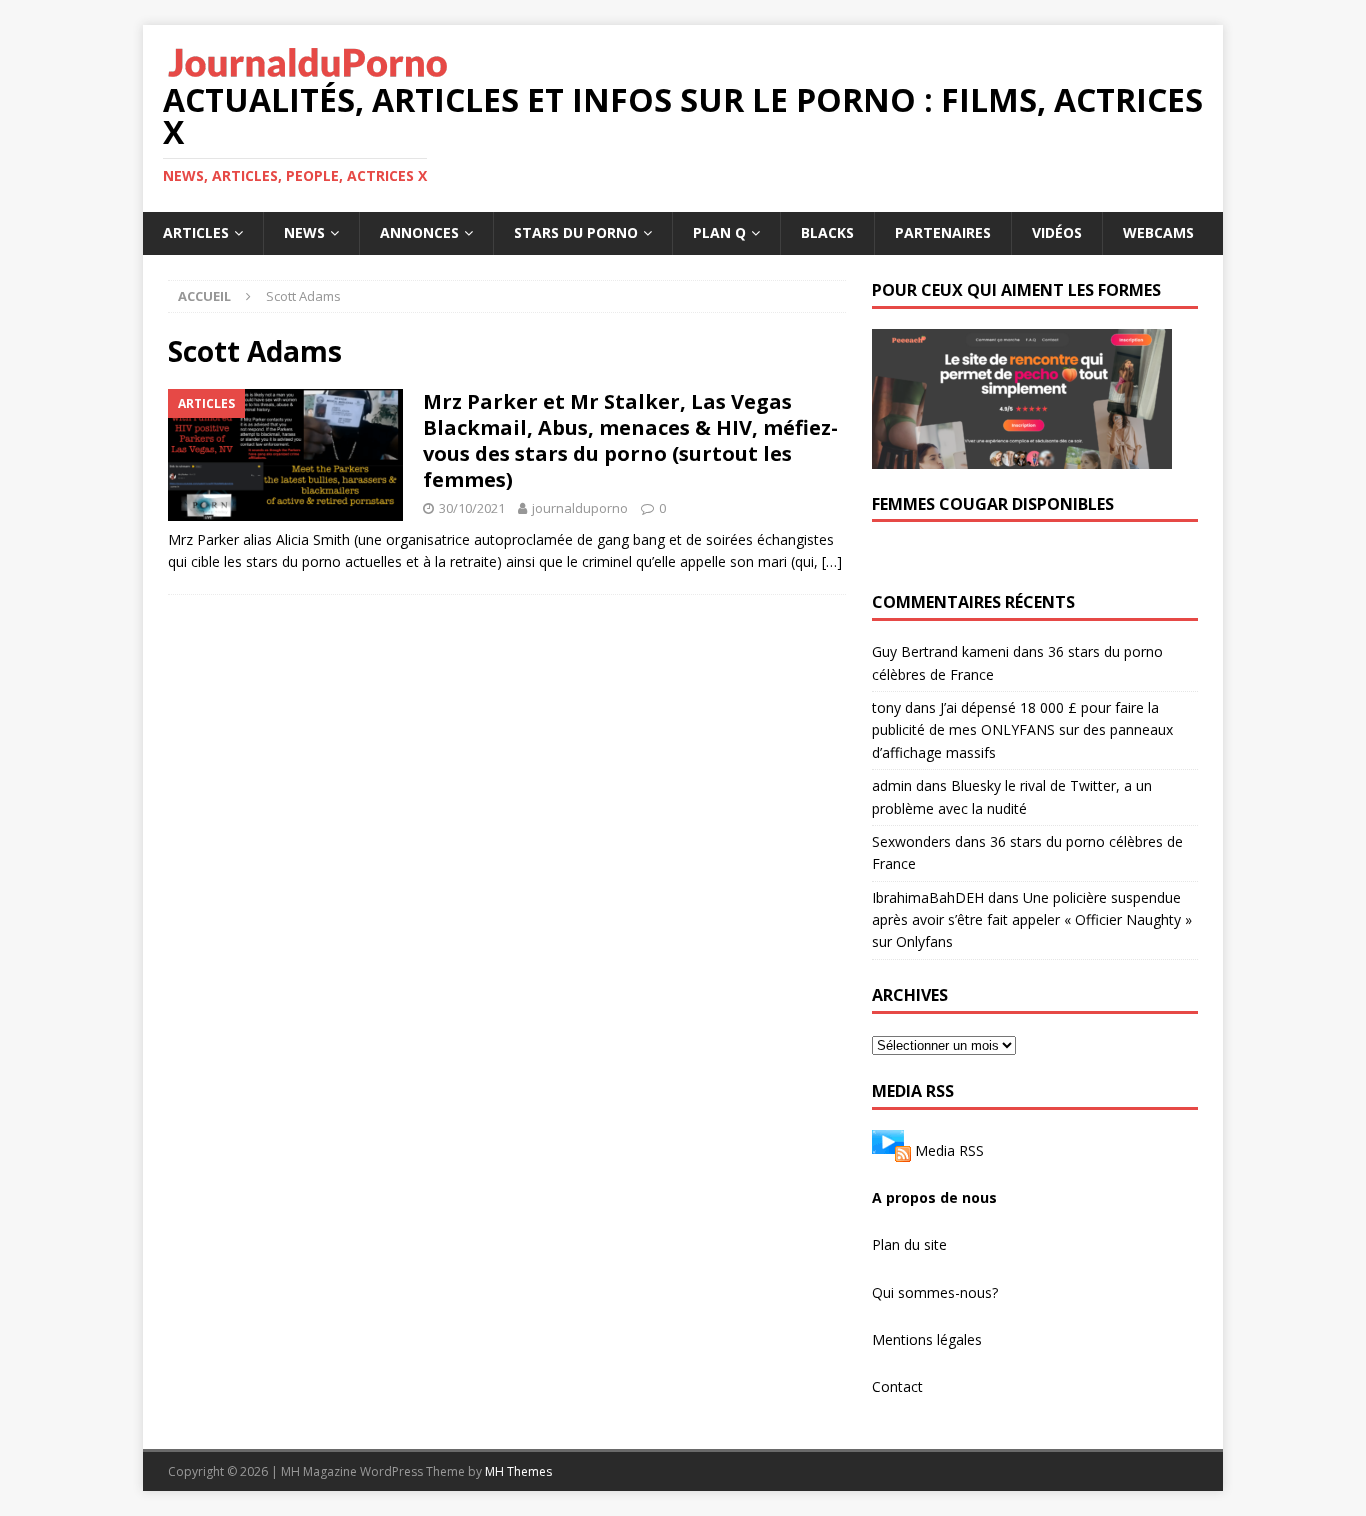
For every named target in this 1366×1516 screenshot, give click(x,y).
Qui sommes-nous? (935, 1292)
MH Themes (518, 1471)
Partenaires (943, 232)
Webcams (1158, 232)
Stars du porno (576, 232)
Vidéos (1057, 232)
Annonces (419, 232)
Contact (897, 1386)
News (304, 232)
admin (892, 785)
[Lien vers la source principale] (891, 1149)
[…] (832, 561)
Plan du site (909, 1244)
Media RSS (949, 1149)
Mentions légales (927, 1339)
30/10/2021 (472, 508)
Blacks (827, 232)
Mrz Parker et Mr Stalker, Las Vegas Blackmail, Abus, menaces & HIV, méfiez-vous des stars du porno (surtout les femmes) (630, 440)
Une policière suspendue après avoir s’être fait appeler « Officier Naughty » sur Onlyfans (1032, 920)
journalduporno (580, 508)
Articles (196, 232)
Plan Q (719, 232)
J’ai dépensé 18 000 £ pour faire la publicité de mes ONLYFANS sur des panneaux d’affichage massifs (1022, 730)
